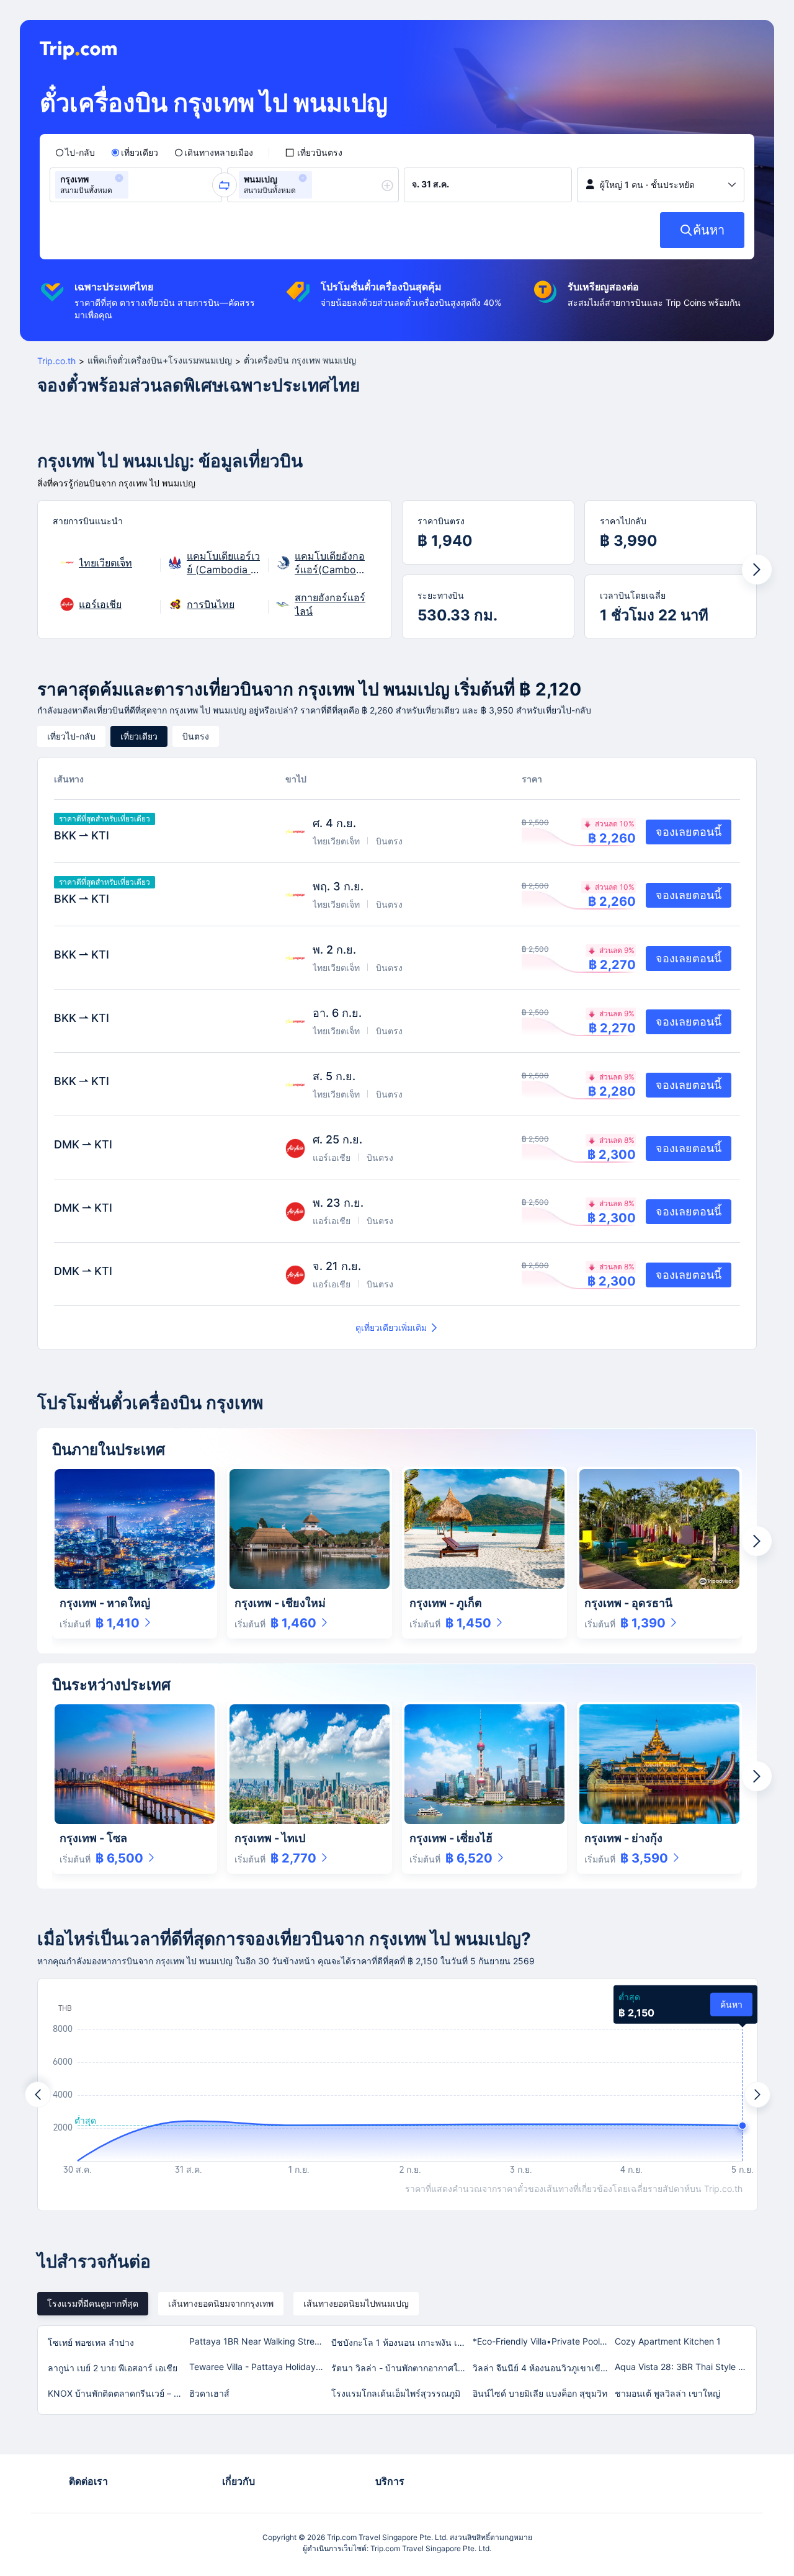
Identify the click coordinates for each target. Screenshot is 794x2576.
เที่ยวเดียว (139, 736)
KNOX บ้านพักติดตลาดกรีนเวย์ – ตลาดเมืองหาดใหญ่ (118, 2393)
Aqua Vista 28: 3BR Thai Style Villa (685, 2367)
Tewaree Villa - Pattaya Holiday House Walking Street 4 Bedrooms (259, 2367)
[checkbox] (314, 153)
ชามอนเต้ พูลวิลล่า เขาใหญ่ (667, 2393)
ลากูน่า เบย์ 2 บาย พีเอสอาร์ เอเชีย (113, 2368)
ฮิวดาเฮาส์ (209, 2393)
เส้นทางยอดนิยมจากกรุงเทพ (221, 2303)
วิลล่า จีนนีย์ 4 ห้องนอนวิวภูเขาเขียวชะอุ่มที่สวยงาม (543, 2368)
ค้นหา (731, 2004)
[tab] (93, 2304)
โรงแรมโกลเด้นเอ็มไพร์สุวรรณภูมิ (396, 2393)
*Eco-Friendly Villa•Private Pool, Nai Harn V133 (543, 2341)
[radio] (75, 153)
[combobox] (135, 185)
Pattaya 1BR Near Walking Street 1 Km (259, 2341)
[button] (119, 178)
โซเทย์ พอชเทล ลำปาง (91, 2342)
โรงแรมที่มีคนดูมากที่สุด (93, 2303)
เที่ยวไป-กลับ (71, 736)
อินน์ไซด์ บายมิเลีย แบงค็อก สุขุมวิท (540, 2393)
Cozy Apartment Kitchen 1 (668, 2341)
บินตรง (196, 736)
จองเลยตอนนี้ (689, 832)
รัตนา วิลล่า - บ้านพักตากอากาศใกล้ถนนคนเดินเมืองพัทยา (401, 2368)
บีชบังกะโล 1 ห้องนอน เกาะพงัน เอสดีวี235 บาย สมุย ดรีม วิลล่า (401, 2342)
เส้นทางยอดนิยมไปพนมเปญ (356, 2303)
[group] (136, 185)
